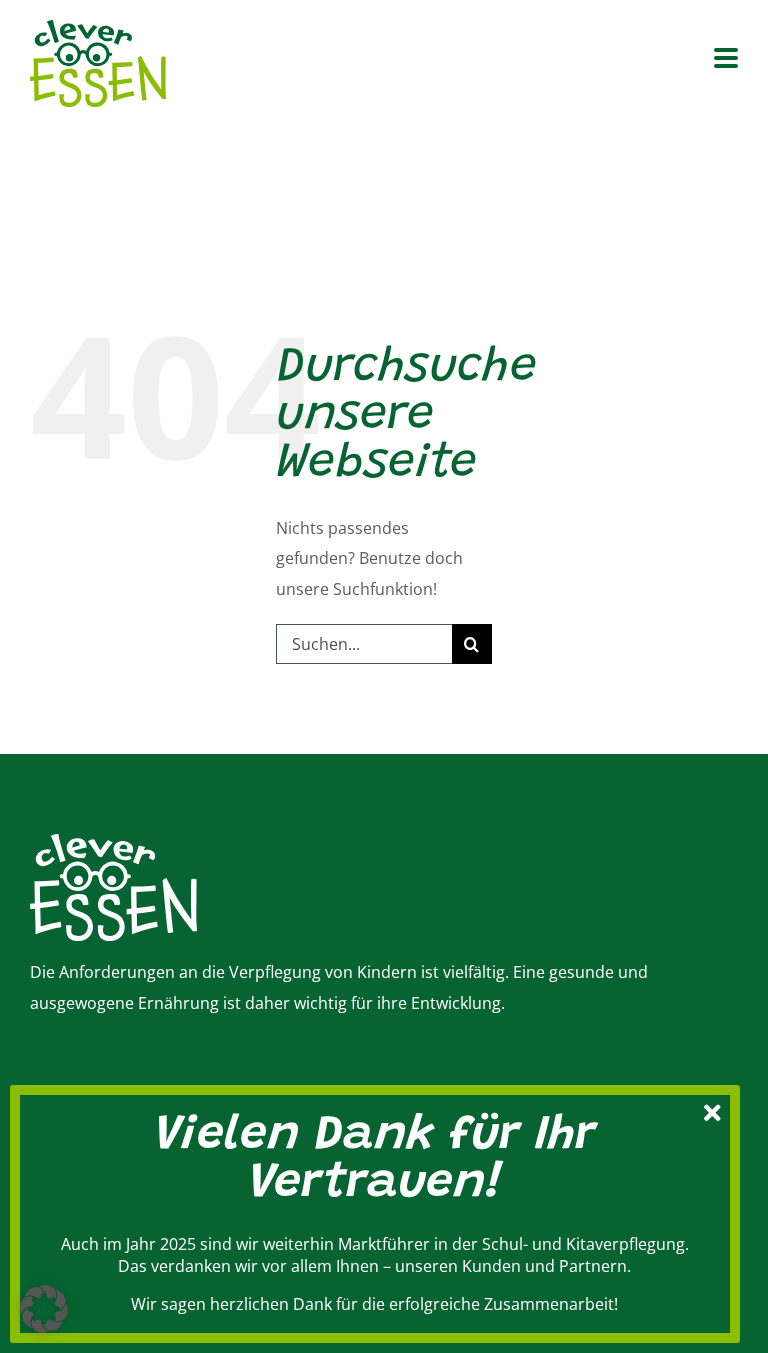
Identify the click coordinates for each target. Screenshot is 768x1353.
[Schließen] (713, 1110)
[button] (44, 1309)
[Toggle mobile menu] (726, 59)
